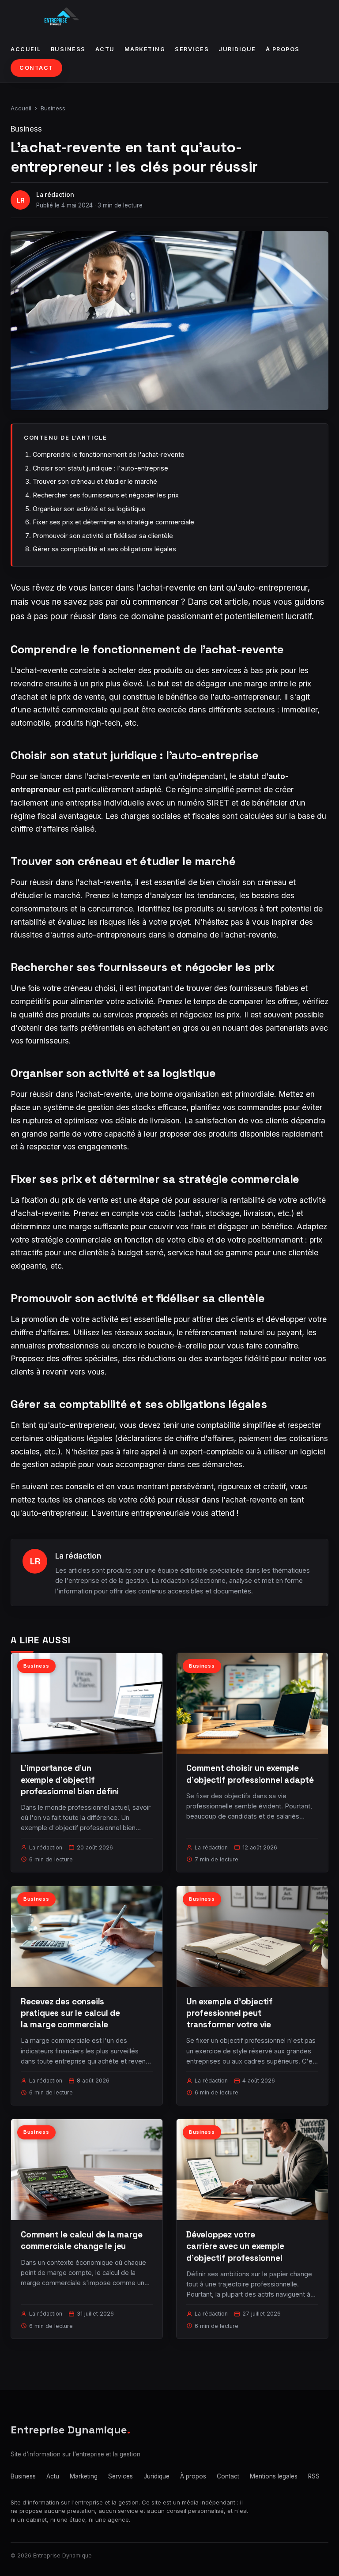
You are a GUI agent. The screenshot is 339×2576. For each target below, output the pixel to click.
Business (68, 49)
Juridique (237, 49)
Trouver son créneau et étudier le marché (95, 481)
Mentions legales (274, 2476)
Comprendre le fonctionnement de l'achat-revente (109, 454)
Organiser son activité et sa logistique (89, 509)
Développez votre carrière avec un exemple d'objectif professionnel (235, 2246)
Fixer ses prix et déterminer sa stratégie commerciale (113, 522)
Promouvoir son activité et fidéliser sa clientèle (103, 536)
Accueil (26, 49)
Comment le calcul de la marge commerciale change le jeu (82, 2240)
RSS (314, 2476)
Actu (105, 49)
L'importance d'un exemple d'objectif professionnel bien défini (70, 1779)
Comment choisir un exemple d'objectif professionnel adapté (250, 1774)
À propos (283, 49)
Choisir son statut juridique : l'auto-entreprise (100, 468)
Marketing (145, 49)
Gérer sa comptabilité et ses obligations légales (104, 549)
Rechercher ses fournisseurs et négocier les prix (106, 495)
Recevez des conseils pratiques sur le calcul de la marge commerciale (70, 2013)
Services (192, 49)
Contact (36, 68)
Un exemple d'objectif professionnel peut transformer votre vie (230, 2013)
